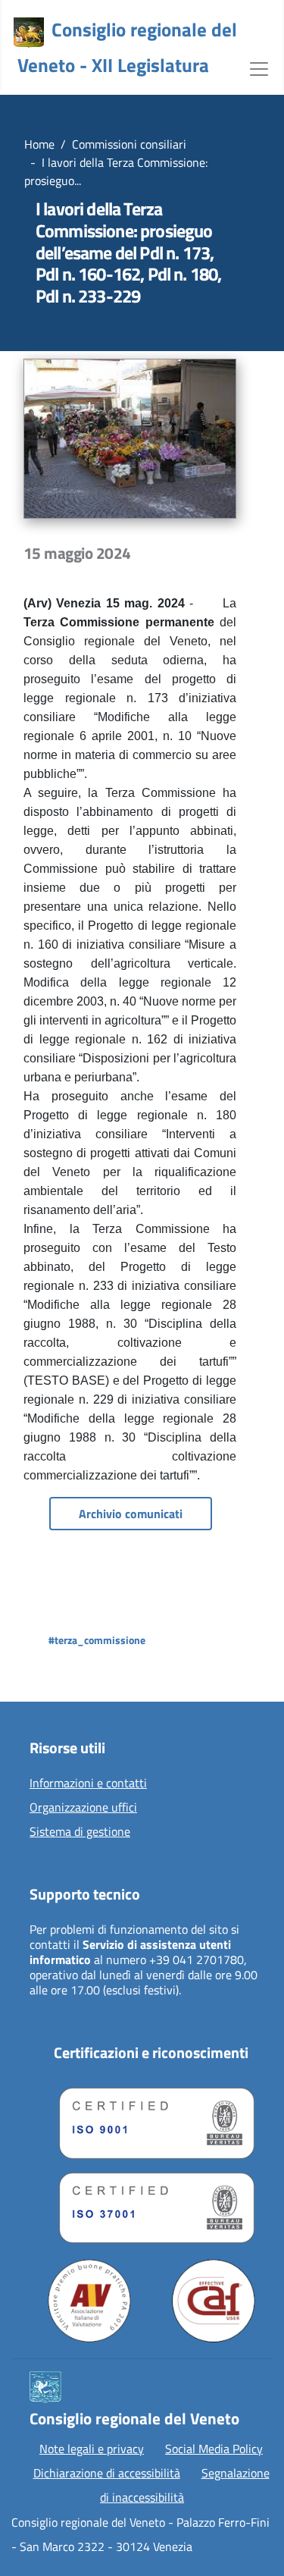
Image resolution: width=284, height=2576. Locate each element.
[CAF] (214, 2301)
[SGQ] (151, 2119)
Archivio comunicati (131, 1514)
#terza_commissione (97, 1640)
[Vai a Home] (29, 33)
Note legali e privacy (92, 2449)
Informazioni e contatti (88, 1784)
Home (39, 144)
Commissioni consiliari (129, 144)
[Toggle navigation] (259, 67)
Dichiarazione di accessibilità (107, 2473)
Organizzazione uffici (83, 1808)
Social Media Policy (214, 2449)
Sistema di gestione (80, 1832)
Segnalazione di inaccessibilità (185, 2485)
